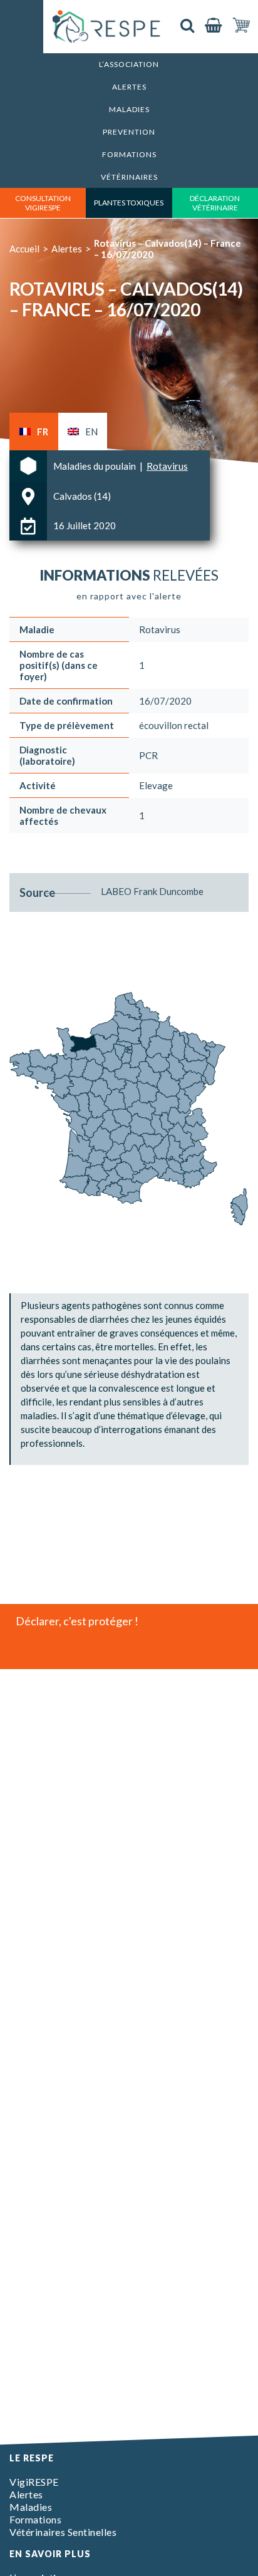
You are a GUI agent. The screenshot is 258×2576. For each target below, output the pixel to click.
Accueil (24, 249)
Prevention (129, 132)
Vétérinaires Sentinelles (63, 2532)
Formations (129, 154)
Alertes (129, 87)
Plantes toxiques (129, 203)
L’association (129, 64)
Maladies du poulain (95, 466)
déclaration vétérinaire (215, 203)
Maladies (129, 109)
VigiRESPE (34, 2482)
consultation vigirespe (43, 203)
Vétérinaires (129, 177)
